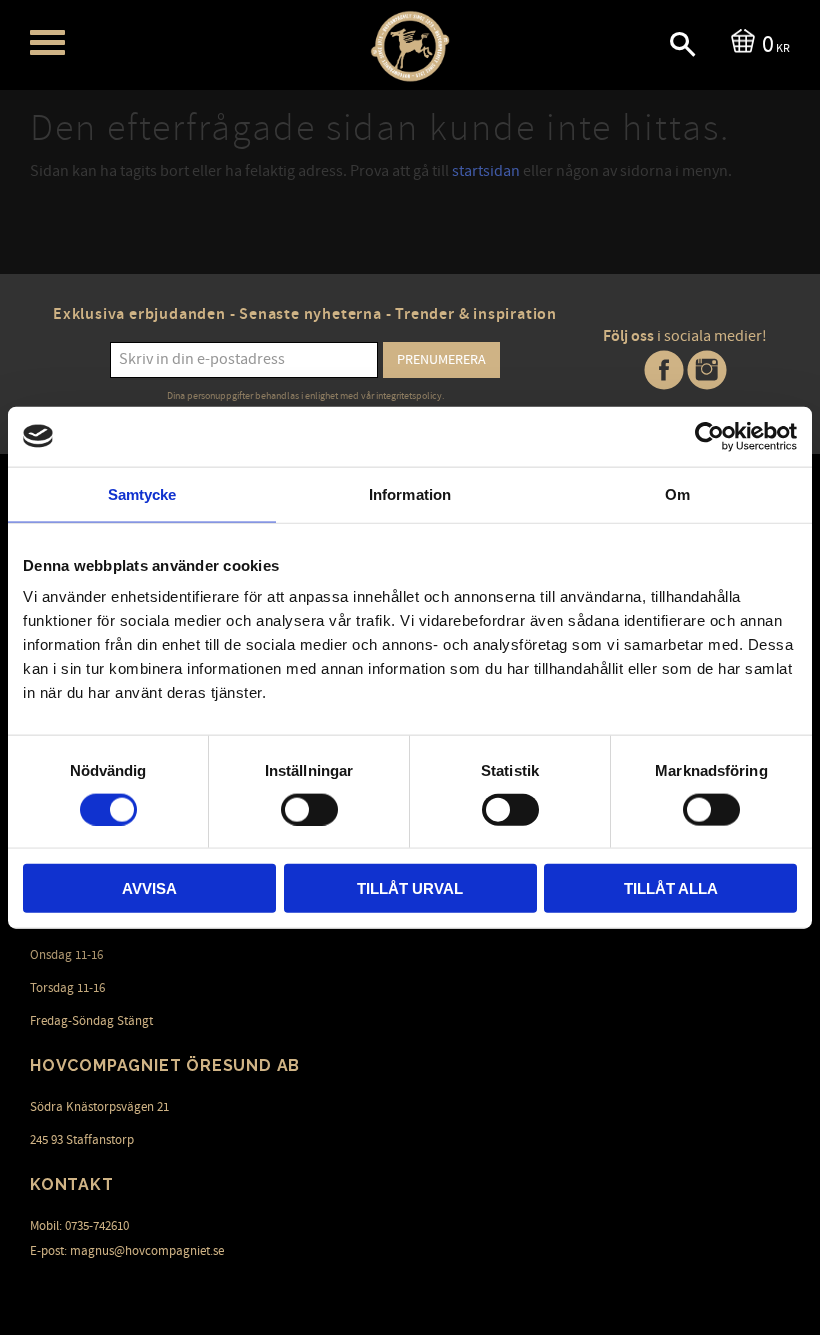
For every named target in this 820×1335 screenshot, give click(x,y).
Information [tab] (410, 493)
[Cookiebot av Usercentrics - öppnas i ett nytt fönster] (709, 436)
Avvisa (149, 888)
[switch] (309, 809)
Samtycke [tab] (142, 493)
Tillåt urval (410, 888)
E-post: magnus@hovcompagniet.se (127, 1251)
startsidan (486, 171)
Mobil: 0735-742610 (79, 1226)
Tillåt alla (671, 888)
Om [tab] (677, 493)
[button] (47, 42)
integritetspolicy (409, 396)
